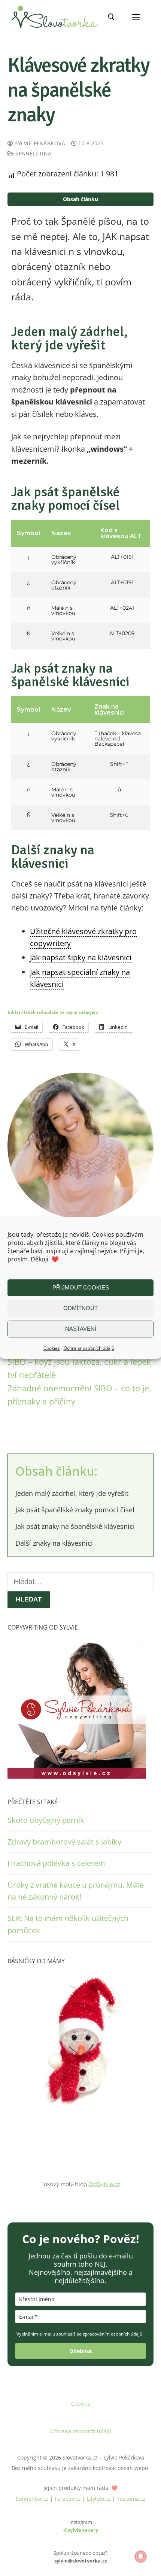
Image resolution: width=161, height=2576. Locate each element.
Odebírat (81, 2351)
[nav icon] (136, 17)
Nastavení (81, 1329)
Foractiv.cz (68, 2499)
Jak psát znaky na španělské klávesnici (75, 1526)
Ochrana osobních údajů (89, 1348)
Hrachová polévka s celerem (56, 1863)
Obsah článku (80, 199)
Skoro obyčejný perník (46, 1820)
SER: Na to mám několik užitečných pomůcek (68, 1924)
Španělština (33, 153)
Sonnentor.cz (32, 2499)
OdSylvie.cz (104, 2184)
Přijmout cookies (81, 1287)
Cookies (52, 1348)
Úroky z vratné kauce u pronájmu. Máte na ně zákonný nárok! (76, 1891)
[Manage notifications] (141, 2557)
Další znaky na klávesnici (54, 1543)
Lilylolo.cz (99, 2499)
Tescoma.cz (131, 2499)
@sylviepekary (81, 2530)
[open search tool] (111, 17)
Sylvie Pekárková (39, 143)
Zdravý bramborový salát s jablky (64, 1842)
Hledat (29, 1599)
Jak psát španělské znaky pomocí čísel (75, 1510)
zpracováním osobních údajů (113, 2334)
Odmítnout (80, 1308)
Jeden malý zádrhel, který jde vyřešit (72, 1493)
